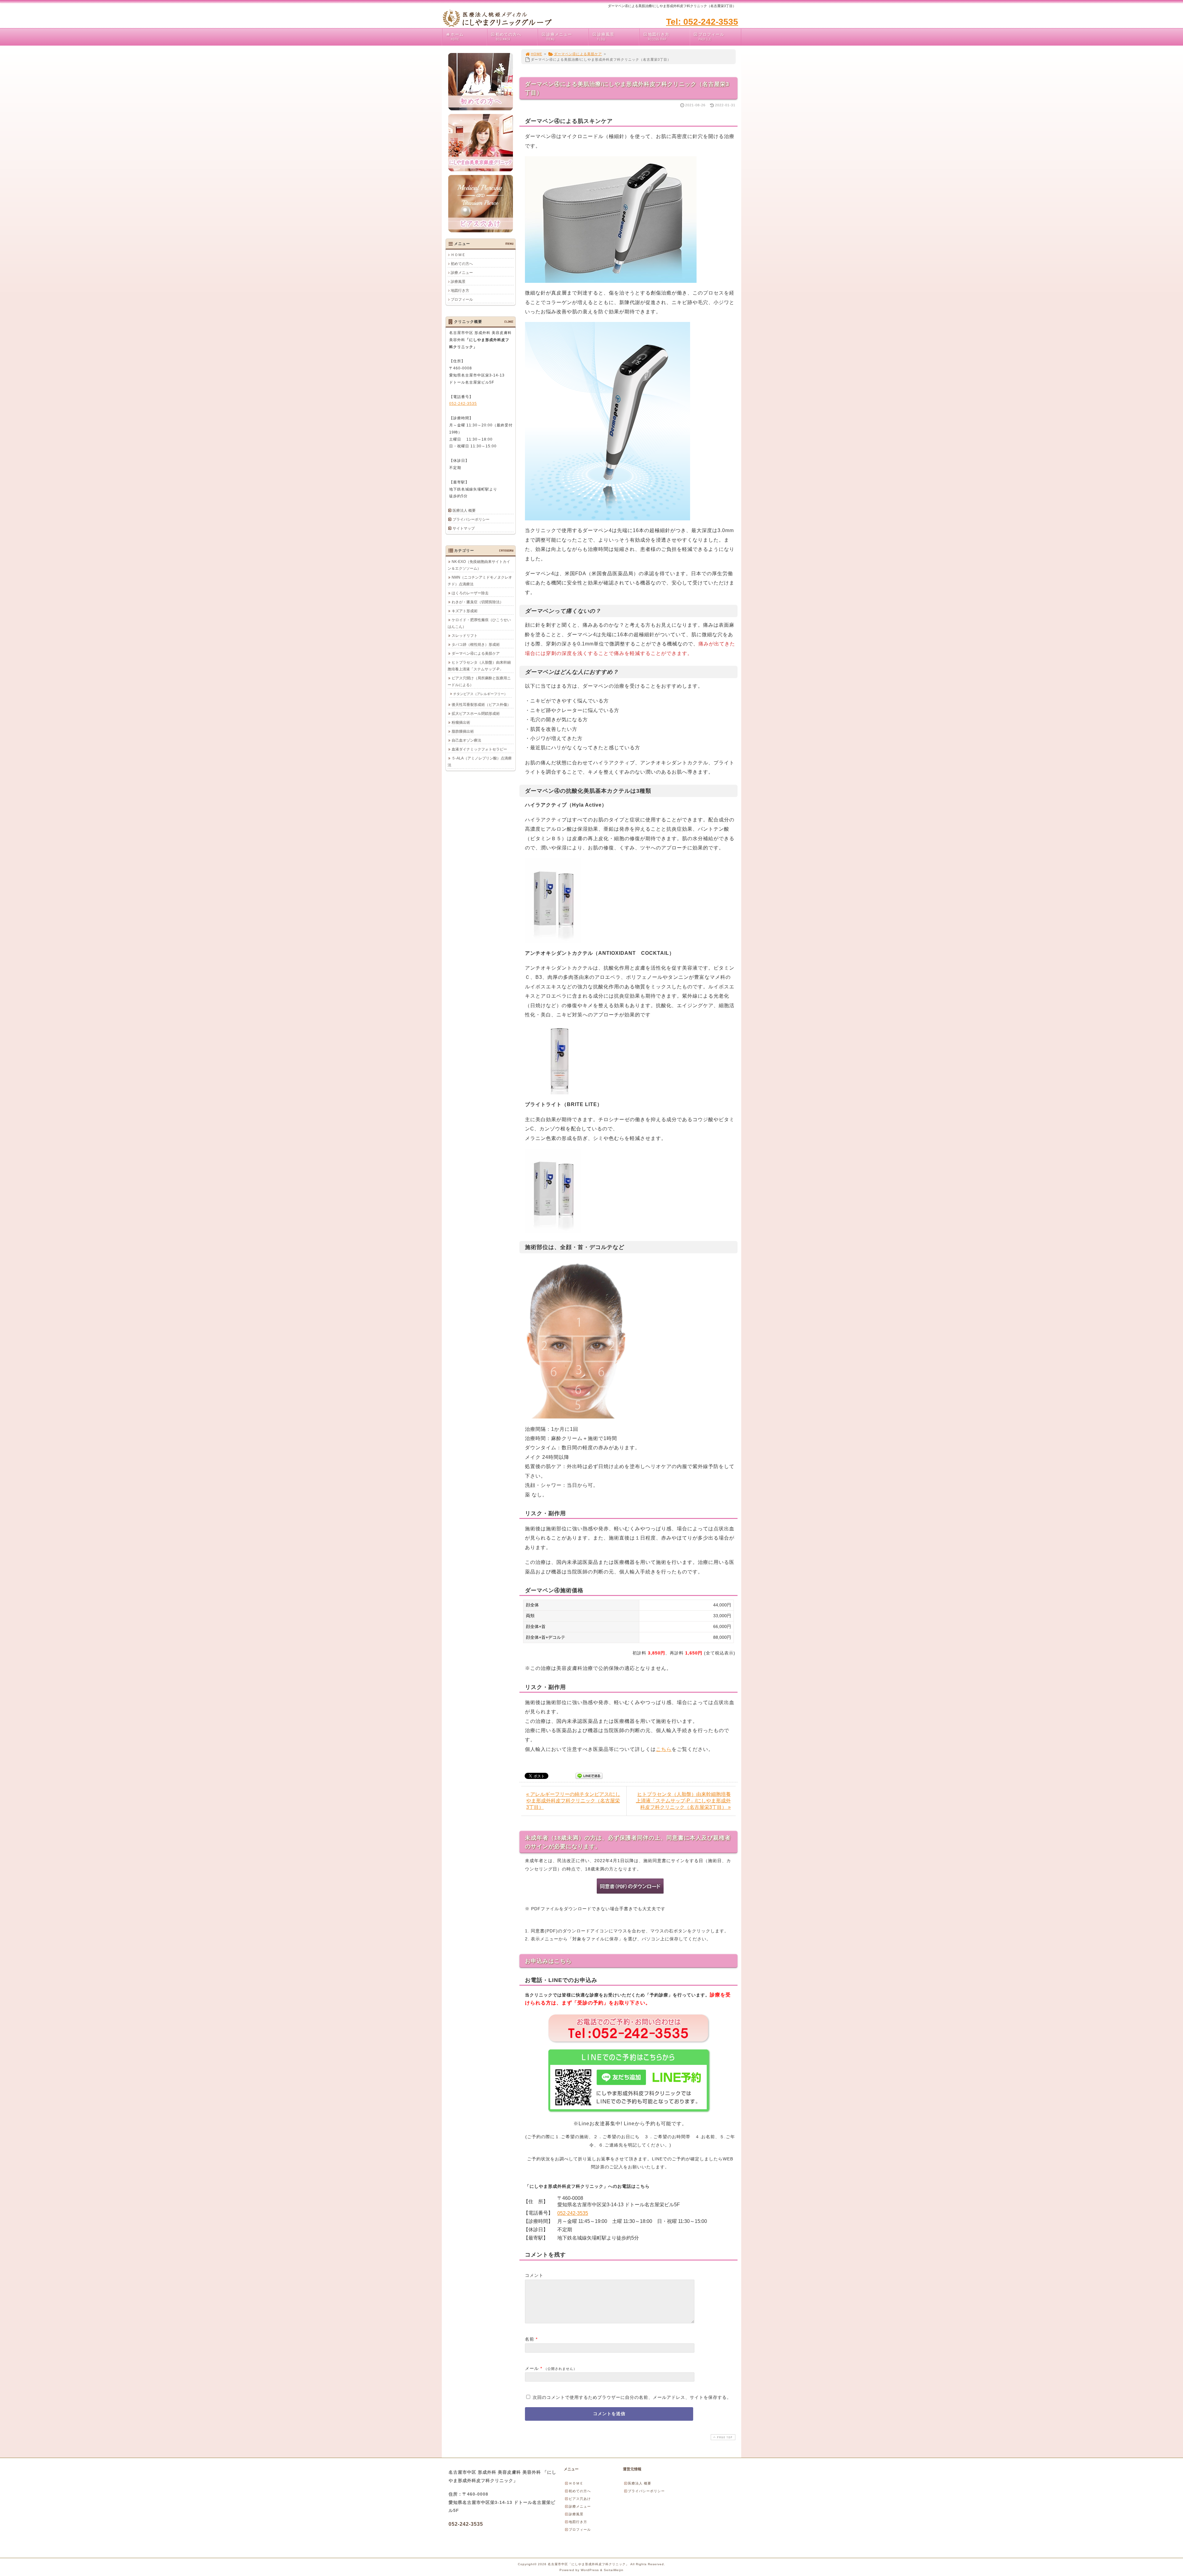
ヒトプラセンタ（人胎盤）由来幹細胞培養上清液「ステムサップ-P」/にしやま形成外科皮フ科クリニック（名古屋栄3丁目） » (683, 1801)
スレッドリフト (465, 636)
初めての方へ (508, 37)
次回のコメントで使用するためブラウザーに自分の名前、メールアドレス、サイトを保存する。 (632, 2397)
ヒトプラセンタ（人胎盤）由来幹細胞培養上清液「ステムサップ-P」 (479, 666)
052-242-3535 (573, 2213)
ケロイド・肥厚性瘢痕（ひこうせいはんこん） (479, 623)
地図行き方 (659, 37)
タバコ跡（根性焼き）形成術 (476, 645)
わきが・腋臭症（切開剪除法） (478, 602)
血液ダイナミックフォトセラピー (479, 749)
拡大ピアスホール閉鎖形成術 (476, 714)
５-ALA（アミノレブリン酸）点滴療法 (480, 762)
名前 (530, 2339)
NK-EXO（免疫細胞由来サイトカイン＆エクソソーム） (479, 565)
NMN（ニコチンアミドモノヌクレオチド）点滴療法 (480, 581)
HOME (537, 54)
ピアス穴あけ (580, 2499)
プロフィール (711, 37)
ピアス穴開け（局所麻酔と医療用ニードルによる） (479, 682)
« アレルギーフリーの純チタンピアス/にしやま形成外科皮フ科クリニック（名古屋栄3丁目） (573, 1801)
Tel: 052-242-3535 (702, 22)
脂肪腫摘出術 (463, 731)
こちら (664, 1749)
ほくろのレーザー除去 (470, 593)
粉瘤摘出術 (461, 722)
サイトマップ (464, 528)
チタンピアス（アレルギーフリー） (480, 694)
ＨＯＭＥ (458, 255)
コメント (534, 2275)
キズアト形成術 (465, 611)
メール (532, 2368)
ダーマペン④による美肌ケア (578, 54)
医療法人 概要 (464, 511)
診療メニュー (559, 37)
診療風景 (606, 37)
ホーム (457, 37)
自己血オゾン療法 (466, 740)
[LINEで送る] (589, 1775)
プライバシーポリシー (471, 519)
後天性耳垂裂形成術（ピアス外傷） (481, 705)
